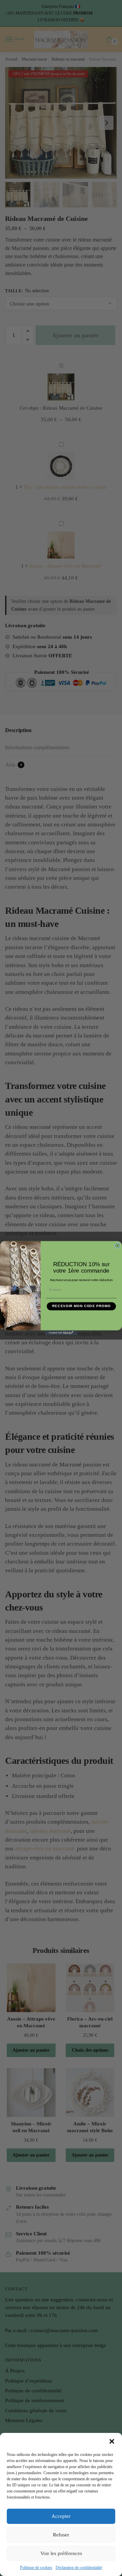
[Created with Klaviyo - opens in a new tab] (61, 1332)
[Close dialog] (118, 1245)
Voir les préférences (61, 2553)
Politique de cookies (36, 2568)
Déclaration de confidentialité (79, 2568)
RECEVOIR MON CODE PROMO (81, 1306)
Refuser (61, 2535)
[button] (112, 2441)
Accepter (61, 2516)
